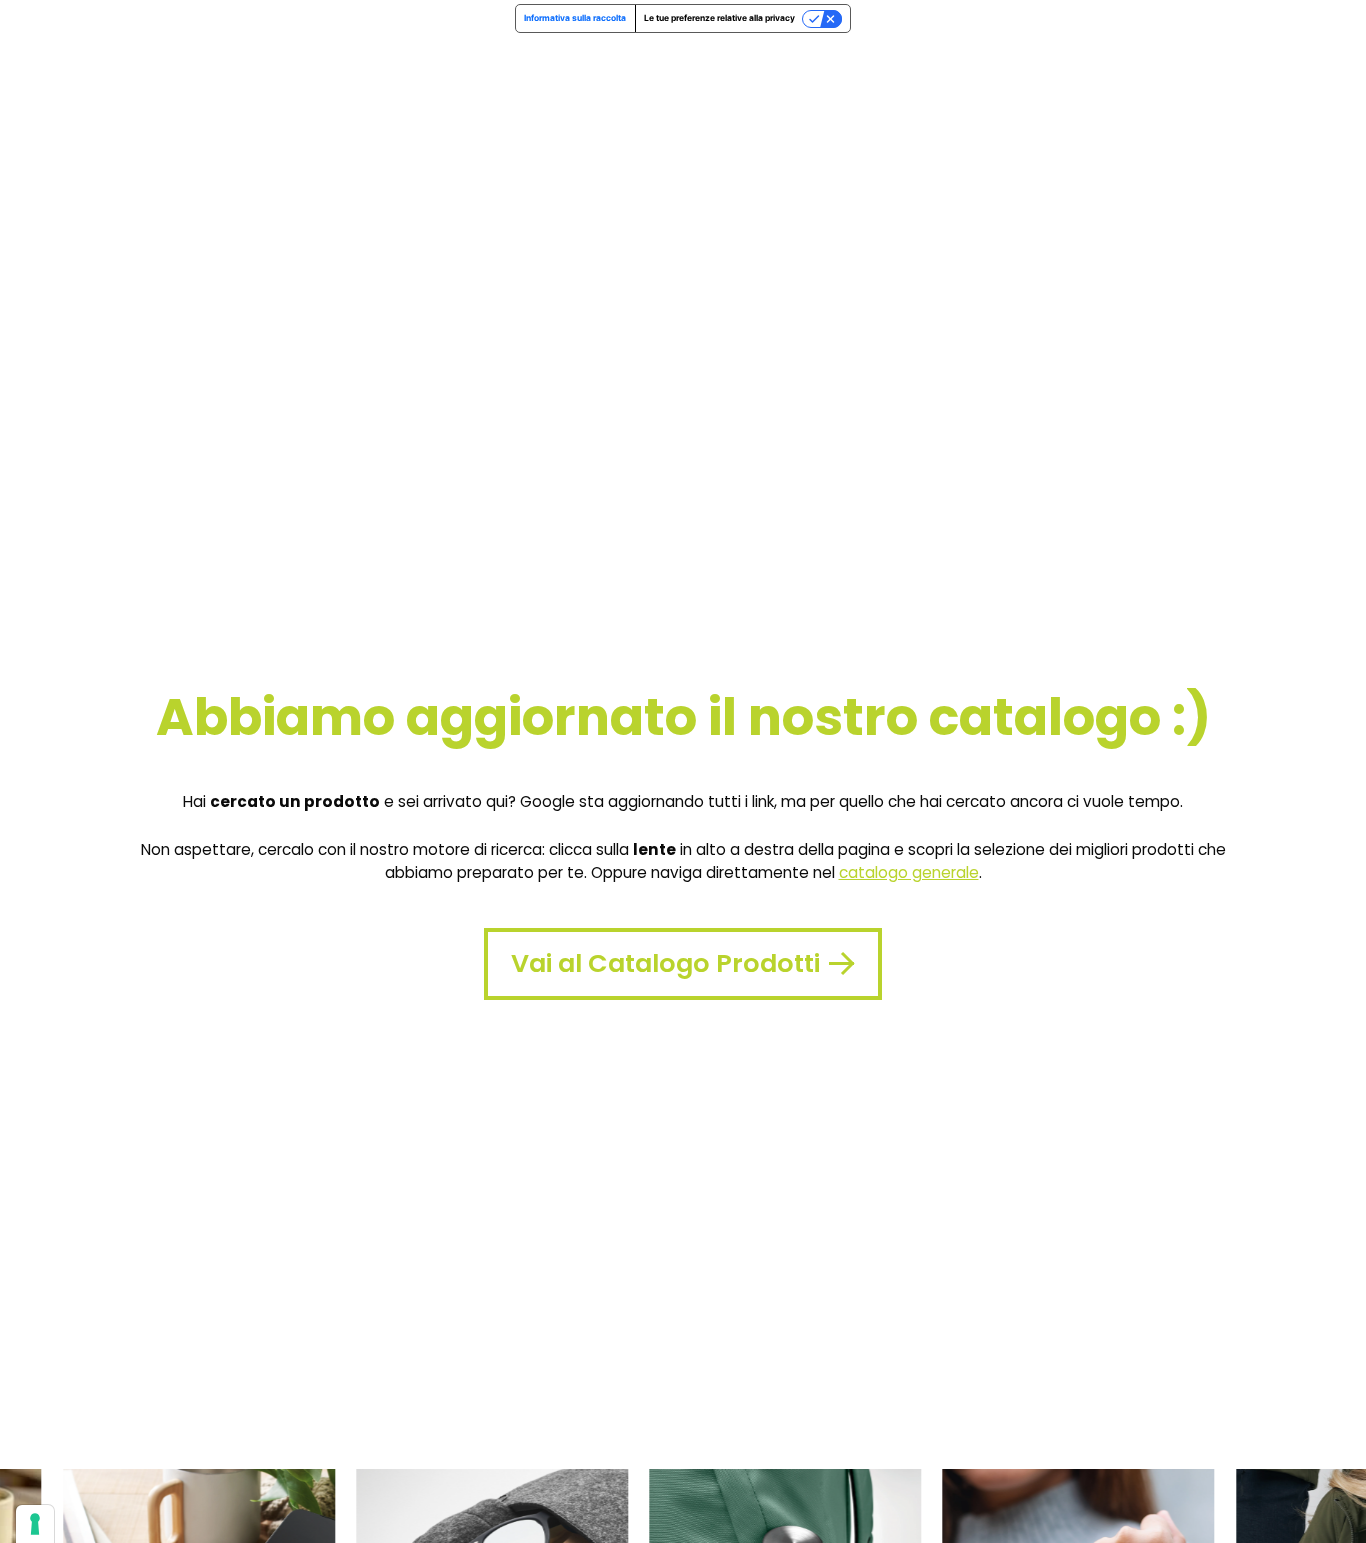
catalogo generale (909, 872)
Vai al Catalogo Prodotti (665, 963)
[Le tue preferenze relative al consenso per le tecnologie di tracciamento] (35, 1524)
